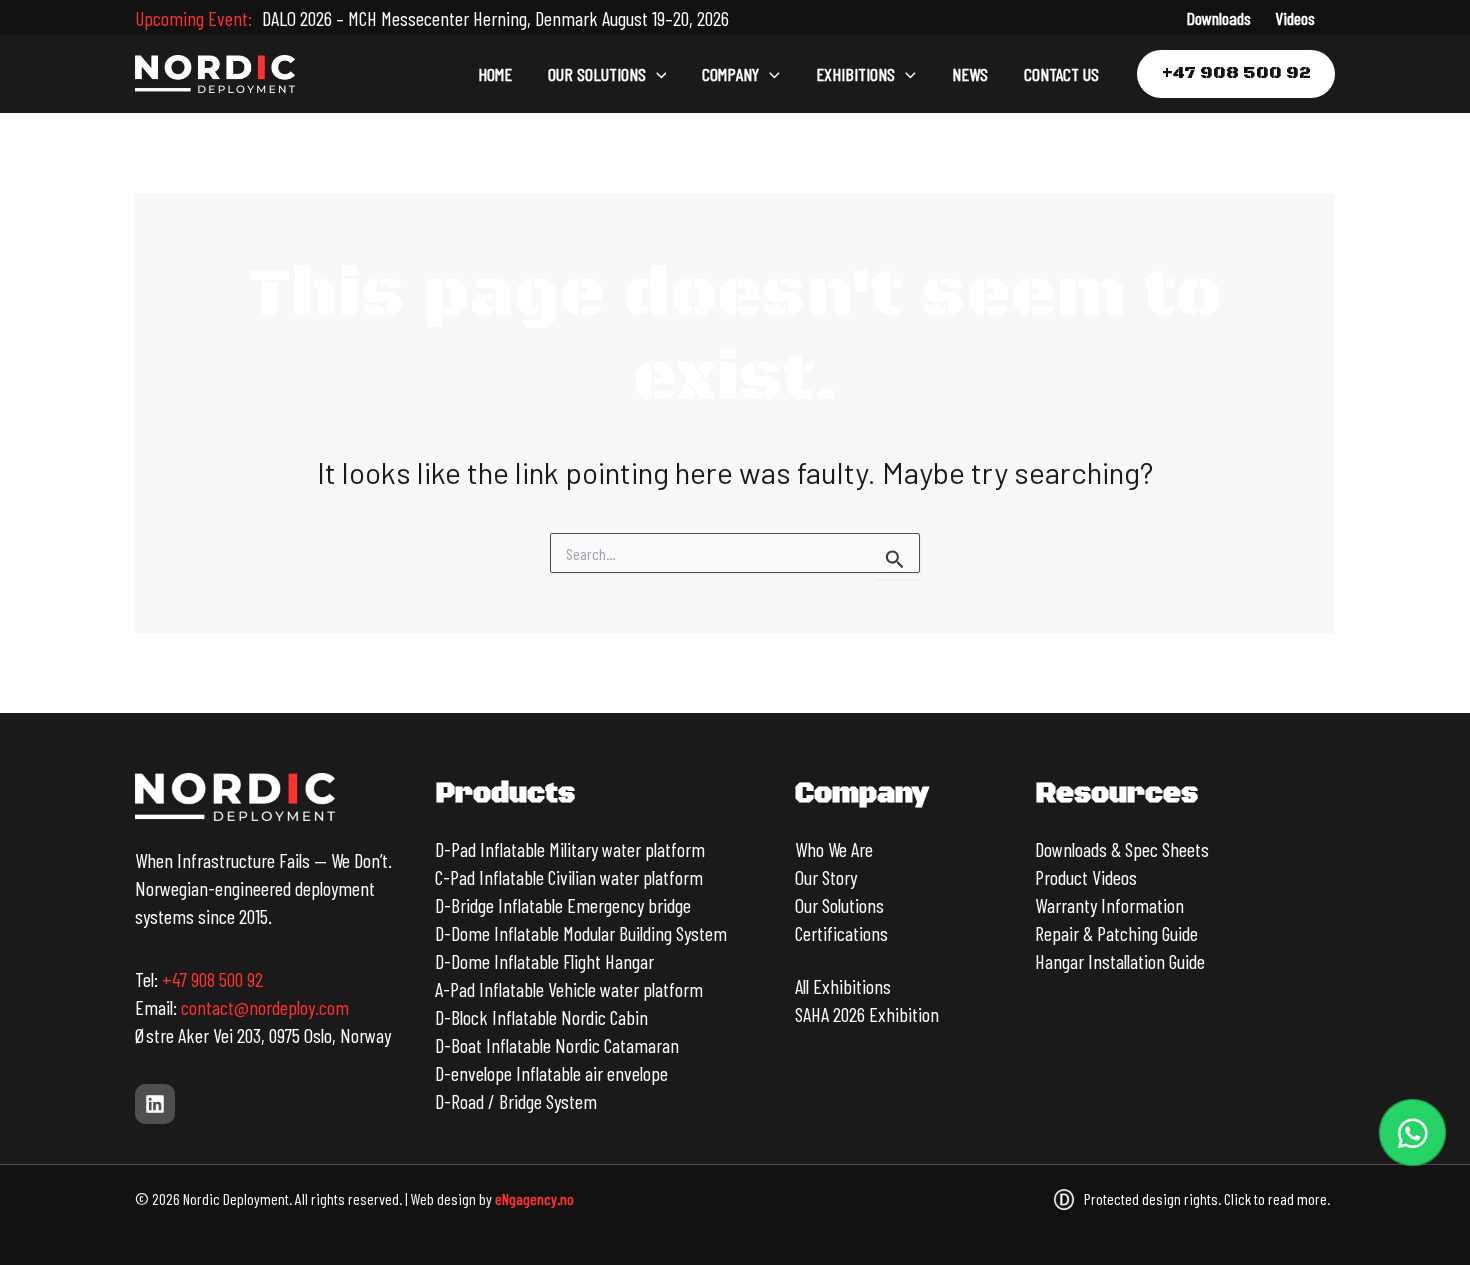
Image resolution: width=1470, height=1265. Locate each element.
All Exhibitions (843, 986)
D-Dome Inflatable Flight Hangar (544, 961)
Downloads (1218, 18)
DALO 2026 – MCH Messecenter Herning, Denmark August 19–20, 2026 (495, 18)
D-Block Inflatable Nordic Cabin (541, 1017)
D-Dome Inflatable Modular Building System (581, 933)
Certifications (841, 933)
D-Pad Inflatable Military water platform (570, 849)
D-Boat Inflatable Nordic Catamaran (557, 1045)
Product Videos (1086, 877)
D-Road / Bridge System (516, 1101)
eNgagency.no (534, 1198)
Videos (1295, 18)
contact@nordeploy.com (265, 1007)
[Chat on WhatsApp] (1412, 1132)
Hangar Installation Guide (1120, 961)
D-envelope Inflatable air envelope (551, 1073)
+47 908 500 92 (212, 979)
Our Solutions (839, 905)
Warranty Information (1109, 905)
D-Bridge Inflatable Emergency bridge (563, 905)
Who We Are (834, 849)
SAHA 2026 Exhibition (867, 1014)
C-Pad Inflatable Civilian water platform (569, 877)
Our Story (826, 877)
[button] (656, 74)
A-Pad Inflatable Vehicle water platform (569, 989)
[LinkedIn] (155, 1104)
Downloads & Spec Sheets (1122, 849)
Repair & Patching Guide (1116, 933)
